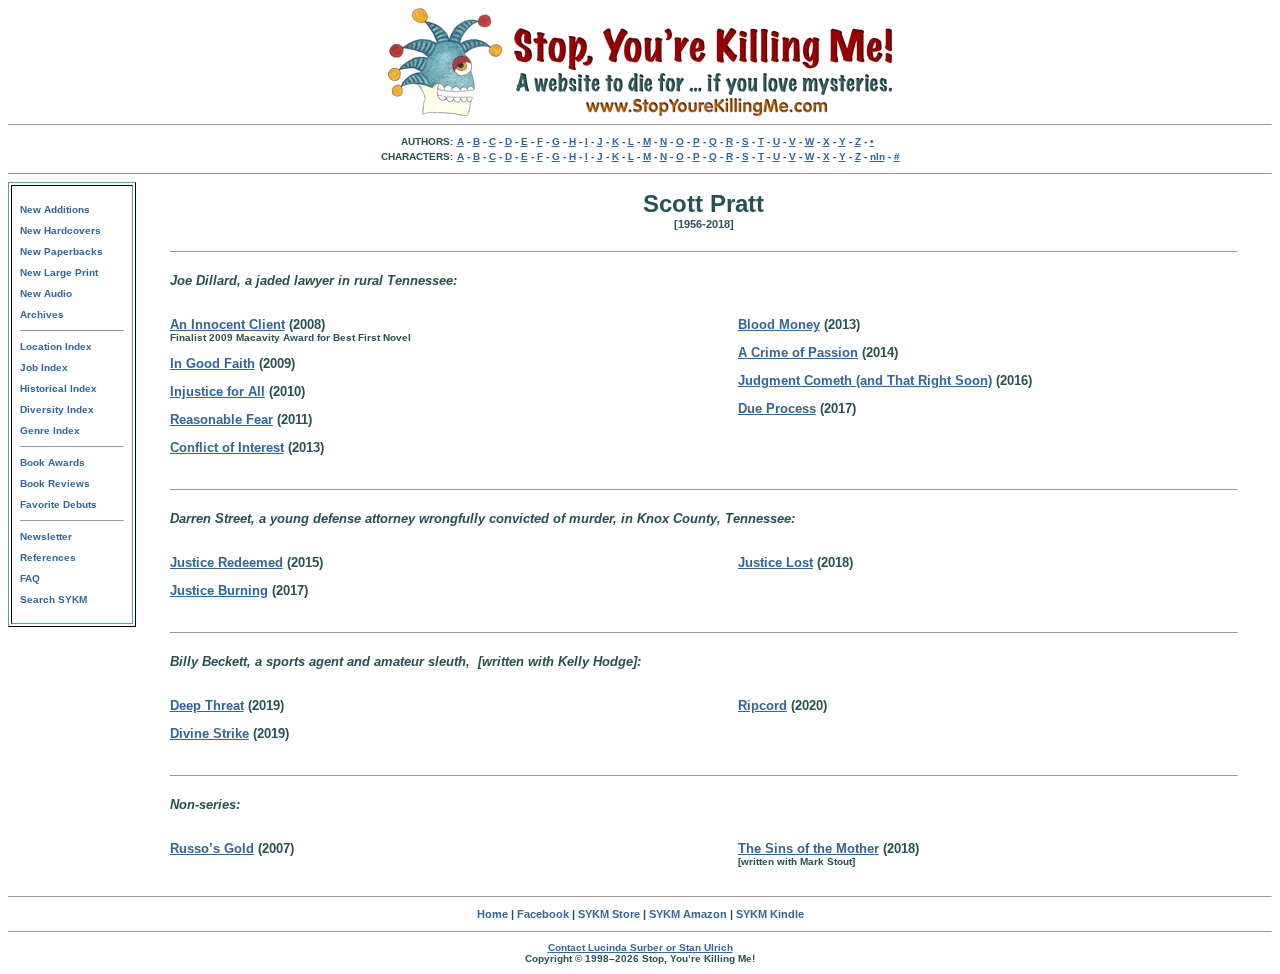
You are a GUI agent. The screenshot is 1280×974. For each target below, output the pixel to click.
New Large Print (59, 272)
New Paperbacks (61, 251)
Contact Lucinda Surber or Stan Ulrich (640, 947)
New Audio (46, 293)
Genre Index (50, 430)
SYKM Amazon (688, 914)
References (48, 557)
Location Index (56, 346)
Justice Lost (775, 562)
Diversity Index (57, 409)
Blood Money (779, 324)
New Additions (55, 209)
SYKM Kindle (770, 914)
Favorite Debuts (58, 504)
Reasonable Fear (221, 419)
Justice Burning (219, 590)
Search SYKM (53, 599)
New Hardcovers (60, 230)
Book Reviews (55, 483)
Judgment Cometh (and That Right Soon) (865, 380)
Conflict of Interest (227, 447)
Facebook (543, 914)
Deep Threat (207, 705)
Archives (42, 314)
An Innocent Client (227, 324)
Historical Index (58, 388)
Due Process (777, 408)
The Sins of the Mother (808, 848)
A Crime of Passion (798, 352)
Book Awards (52, 462)
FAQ (30, 578)
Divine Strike (209, 733)
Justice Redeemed (226, 562)
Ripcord (762, 705)
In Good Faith (212, 363)
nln (877, 156)
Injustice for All (217, 391)
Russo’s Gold (212, 848)
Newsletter (46, 536)
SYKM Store (609, 914)
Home (492, 914)
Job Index (44, 367)
